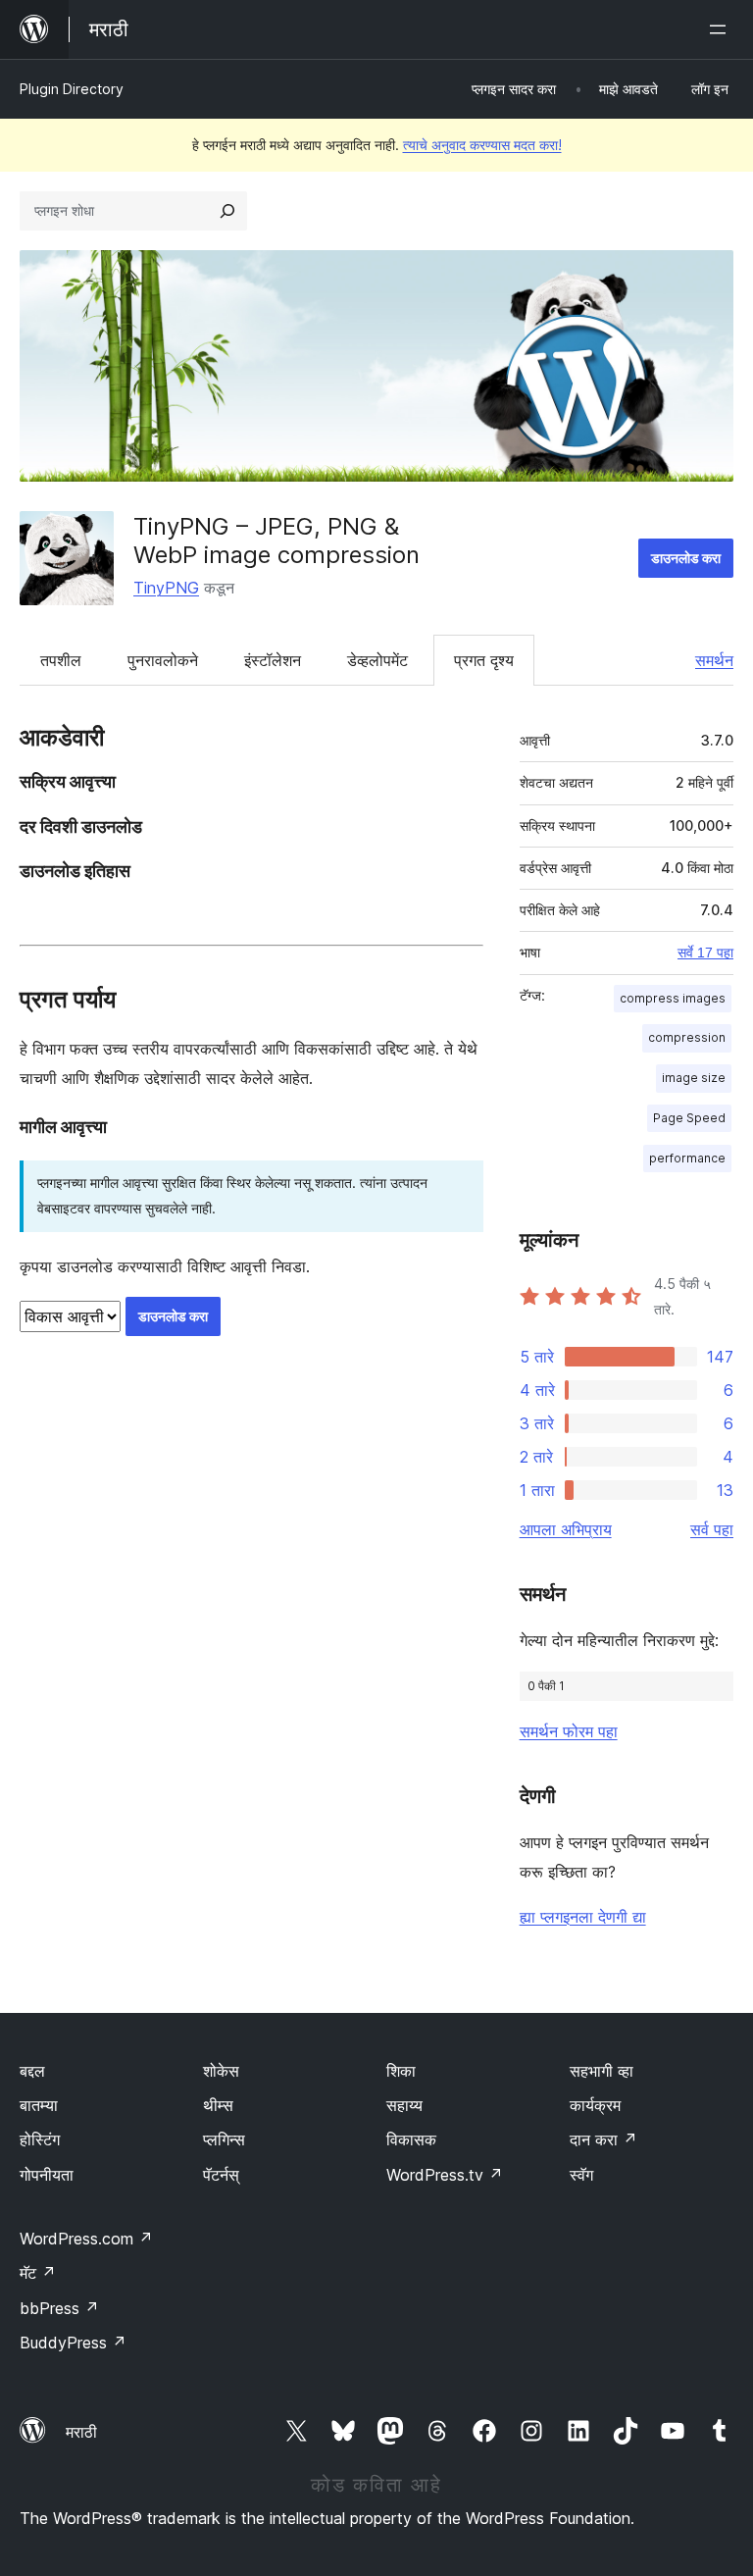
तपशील (61, 660)
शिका (401, 2071)
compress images (673, 998)
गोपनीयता (47, 2175)
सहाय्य (404, 2105)
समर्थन (714, 660)
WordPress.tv (445, 2175)
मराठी (81, 2432)
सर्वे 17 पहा (705, 953)
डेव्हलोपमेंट (377, 660)
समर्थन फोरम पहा (569, 1731)
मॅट (38, 2273)
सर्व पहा (712, 1529)
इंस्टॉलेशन (273, 660)
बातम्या (39, 2105)
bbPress (59, 2308)
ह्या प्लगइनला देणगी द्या (583, 1917)
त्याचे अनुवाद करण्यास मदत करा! (482, 145)
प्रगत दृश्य (484, 660)
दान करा (603, 2139)
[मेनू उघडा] (722, 29)
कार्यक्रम (595, 2105)
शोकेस (221, 2071)
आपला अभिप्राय (566, 1529)
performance (687, 1158)
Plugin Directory (72, 89)
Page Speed (689, 1118)
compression (687, 1037)
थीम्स (218, 2105)
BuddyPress (73, 2343)
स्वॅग (581, 2175)
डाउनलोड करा (686, 558)
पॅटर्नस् (221, 2175)
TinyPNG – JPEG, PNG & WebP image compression (276, 541)
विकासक (411, 2139)
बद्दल (32, 2071)
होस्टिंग (40, 2139)
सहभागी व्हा (602, 2071)
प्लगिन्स (224, 2139)
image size (694, 1078)
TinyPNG (166, 588)
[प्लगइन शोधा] (227, 211)
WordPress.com (86, 2239)
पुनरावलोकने (163, 660)
